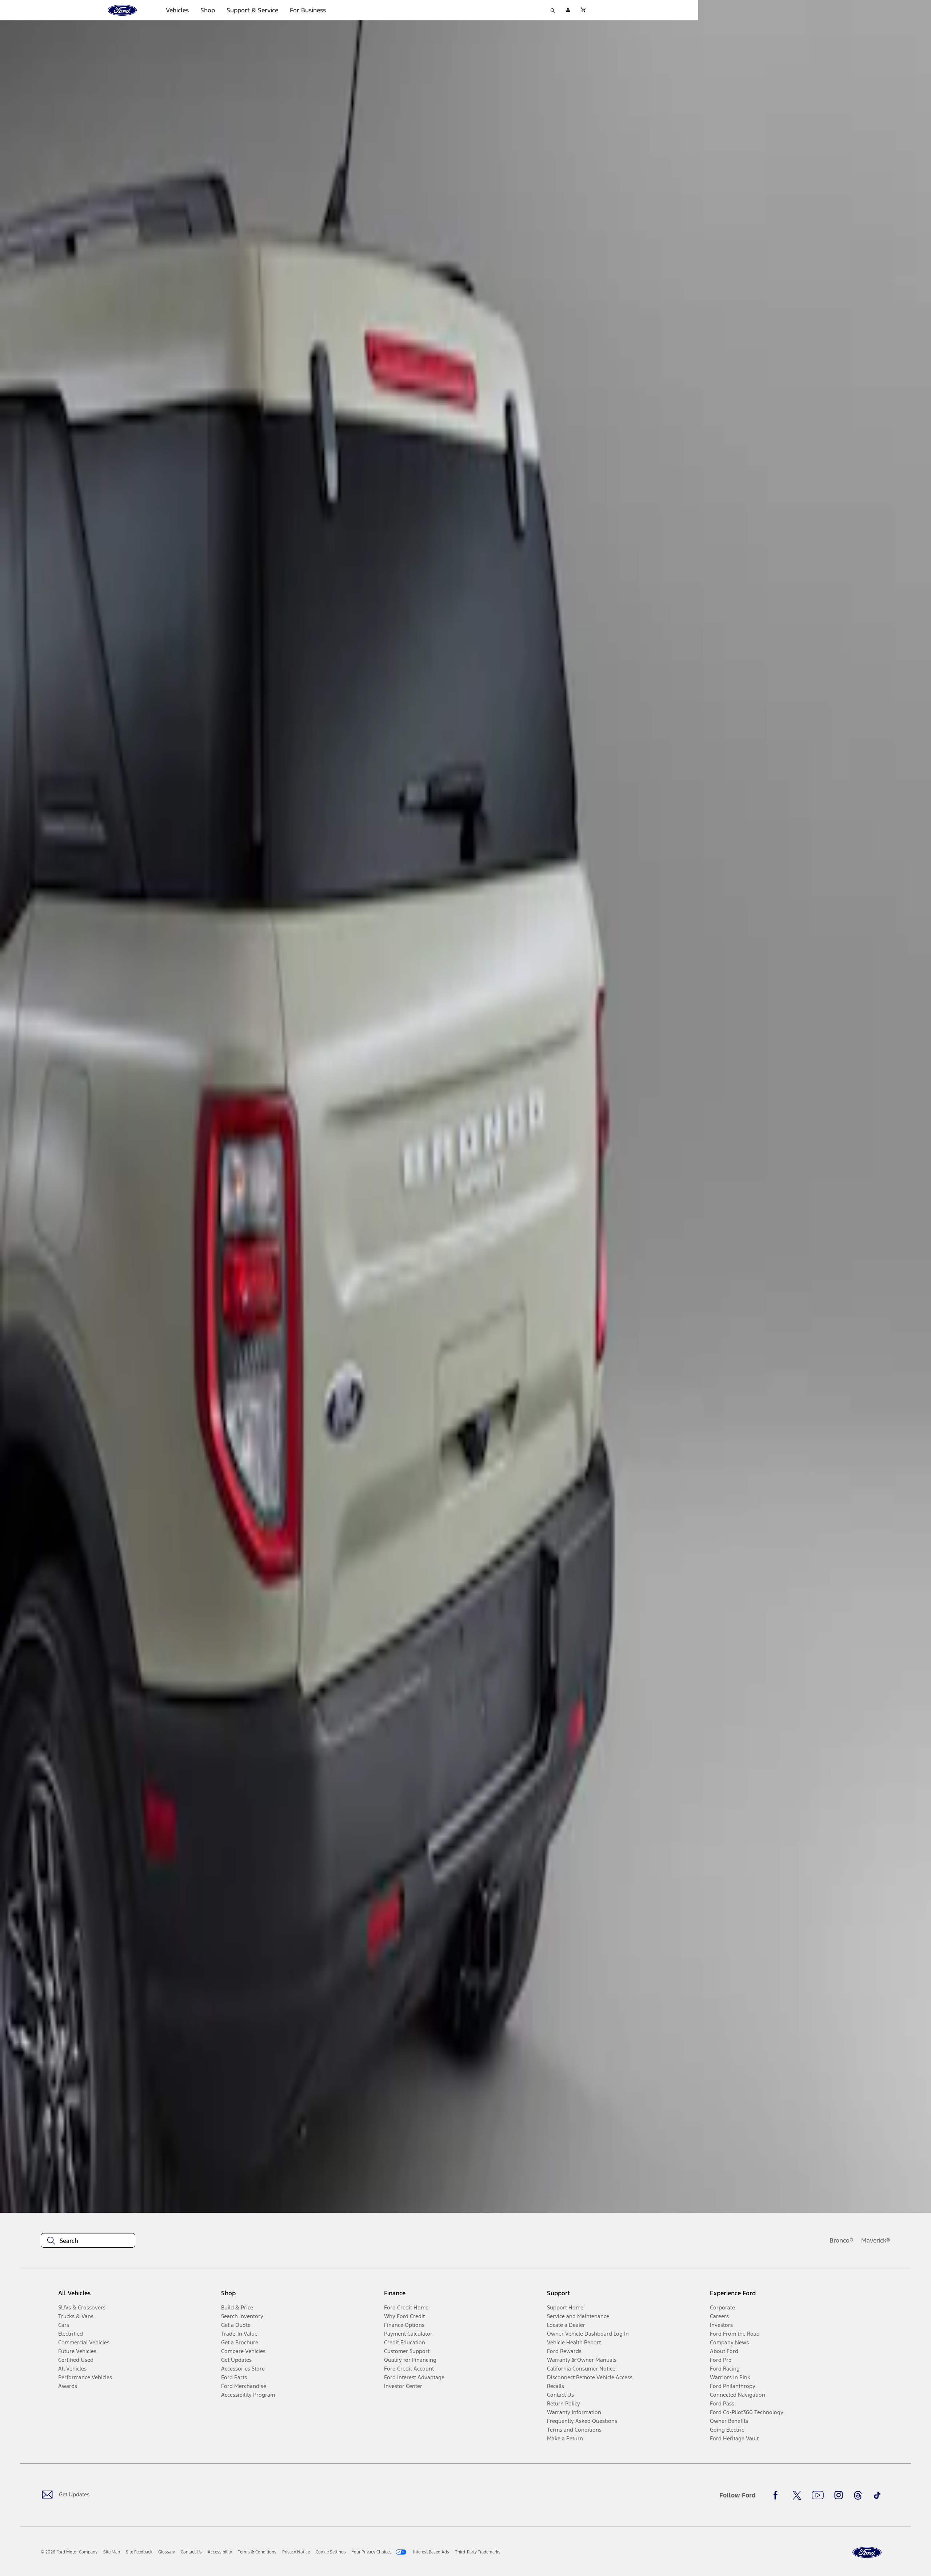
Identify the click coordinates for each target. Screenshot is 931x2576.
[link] (112, 2552)
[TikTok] (877, 2495)
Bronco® (842, 2240)
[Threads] (858, 2495)
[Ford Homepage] (867, 2553)
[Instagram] (839, 2495)
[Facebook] (778, 2495)
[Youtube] (818, 2495)
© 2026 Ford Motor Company (69, 2552)
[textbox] (88, 2241)
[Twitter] (797, 2495)
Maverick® (876, 2240)
